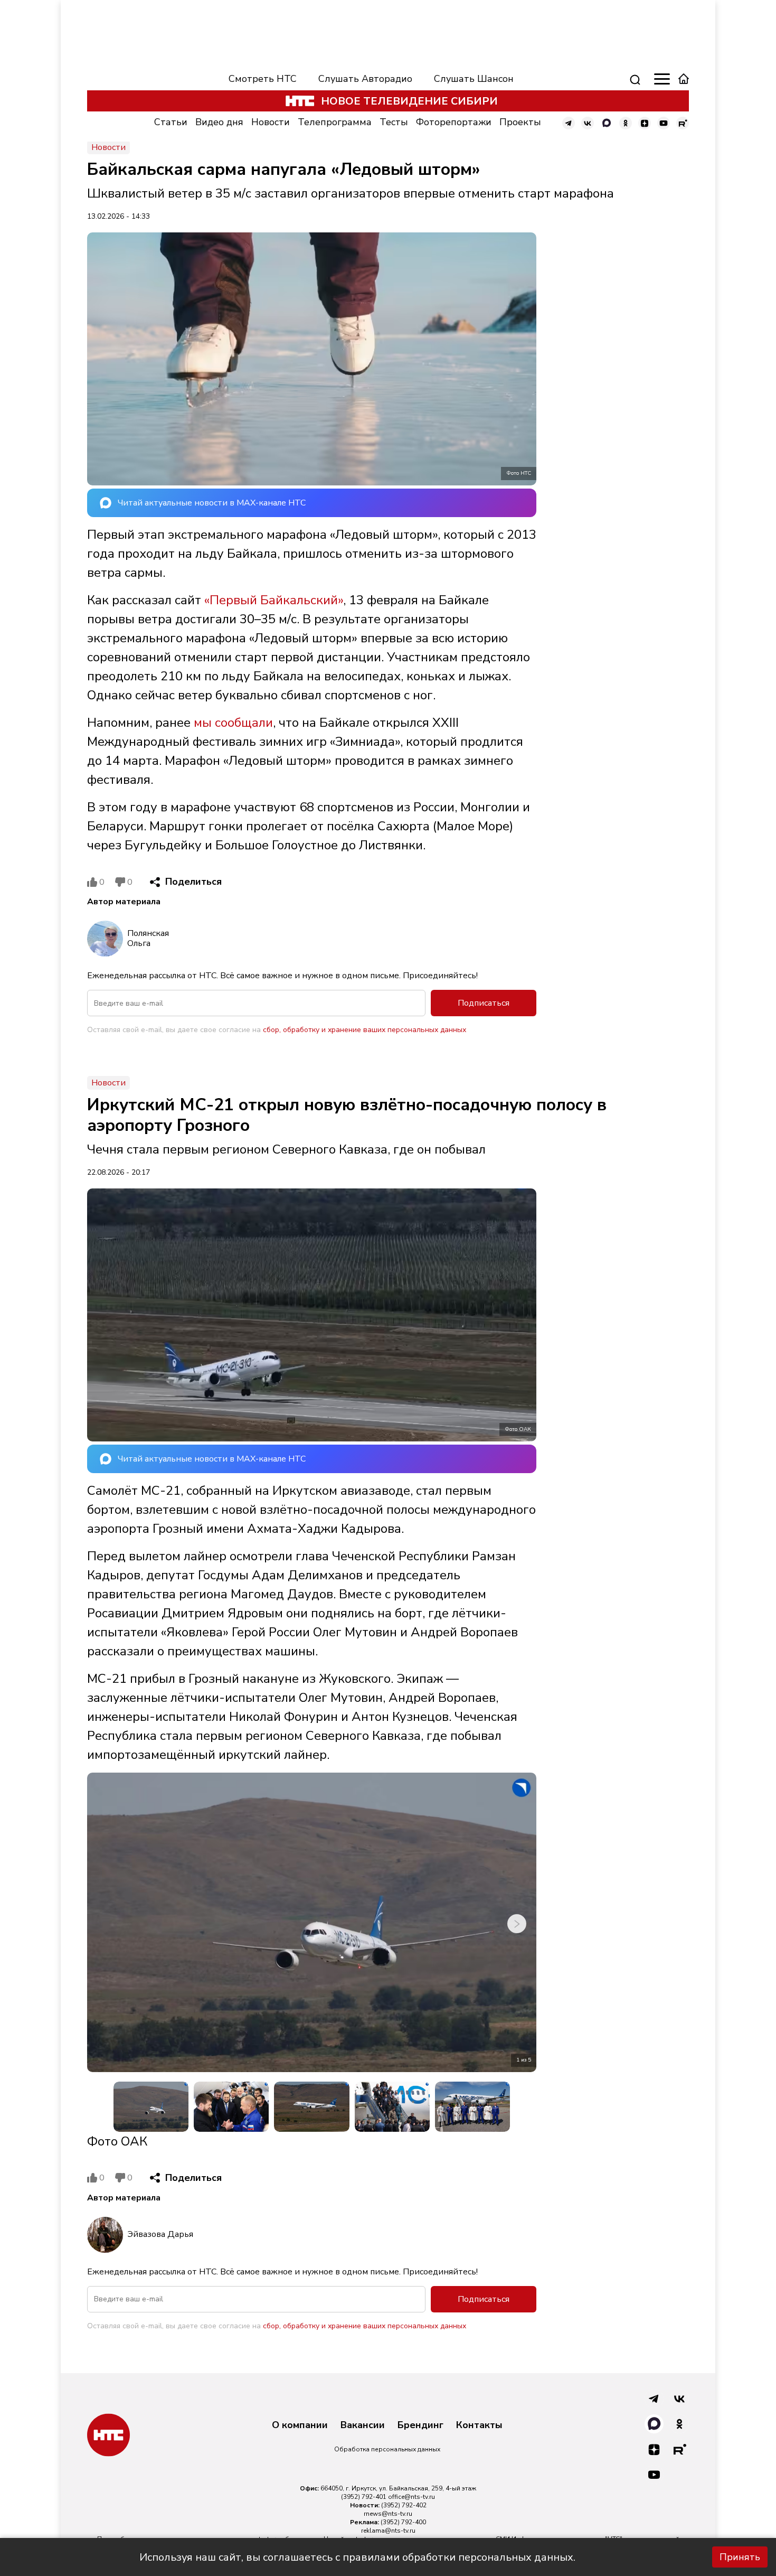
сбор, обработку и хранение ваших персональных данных (365, 1030)
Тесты (394, 122)
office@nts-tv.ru (411, 2497)
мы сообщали (233, 723)
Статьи (171, 122)
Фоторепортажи (454, 122)
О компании (300, 2425)
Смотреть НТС (263, 79)
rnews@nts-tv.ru (388, 2514)
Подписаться (484, 1003)
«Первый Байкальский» (274, 600)
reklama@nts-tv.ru (388, 2531)
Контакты (479, 2425)
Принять (740, 2557)
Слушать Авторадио (365, 79)
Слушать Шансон (474, 79)
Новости (271, 122)
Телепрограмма (335, 122)
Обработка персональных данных (387, 2449)
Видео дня (219, 122)
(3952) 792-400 (403, 2522)
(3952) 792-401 (364, 2497)
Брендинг (420, 2425)
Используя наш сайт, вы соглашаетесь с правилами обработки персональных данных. (357, 2557)
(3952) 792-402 (404, 2505)
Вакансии (363, 2425)
